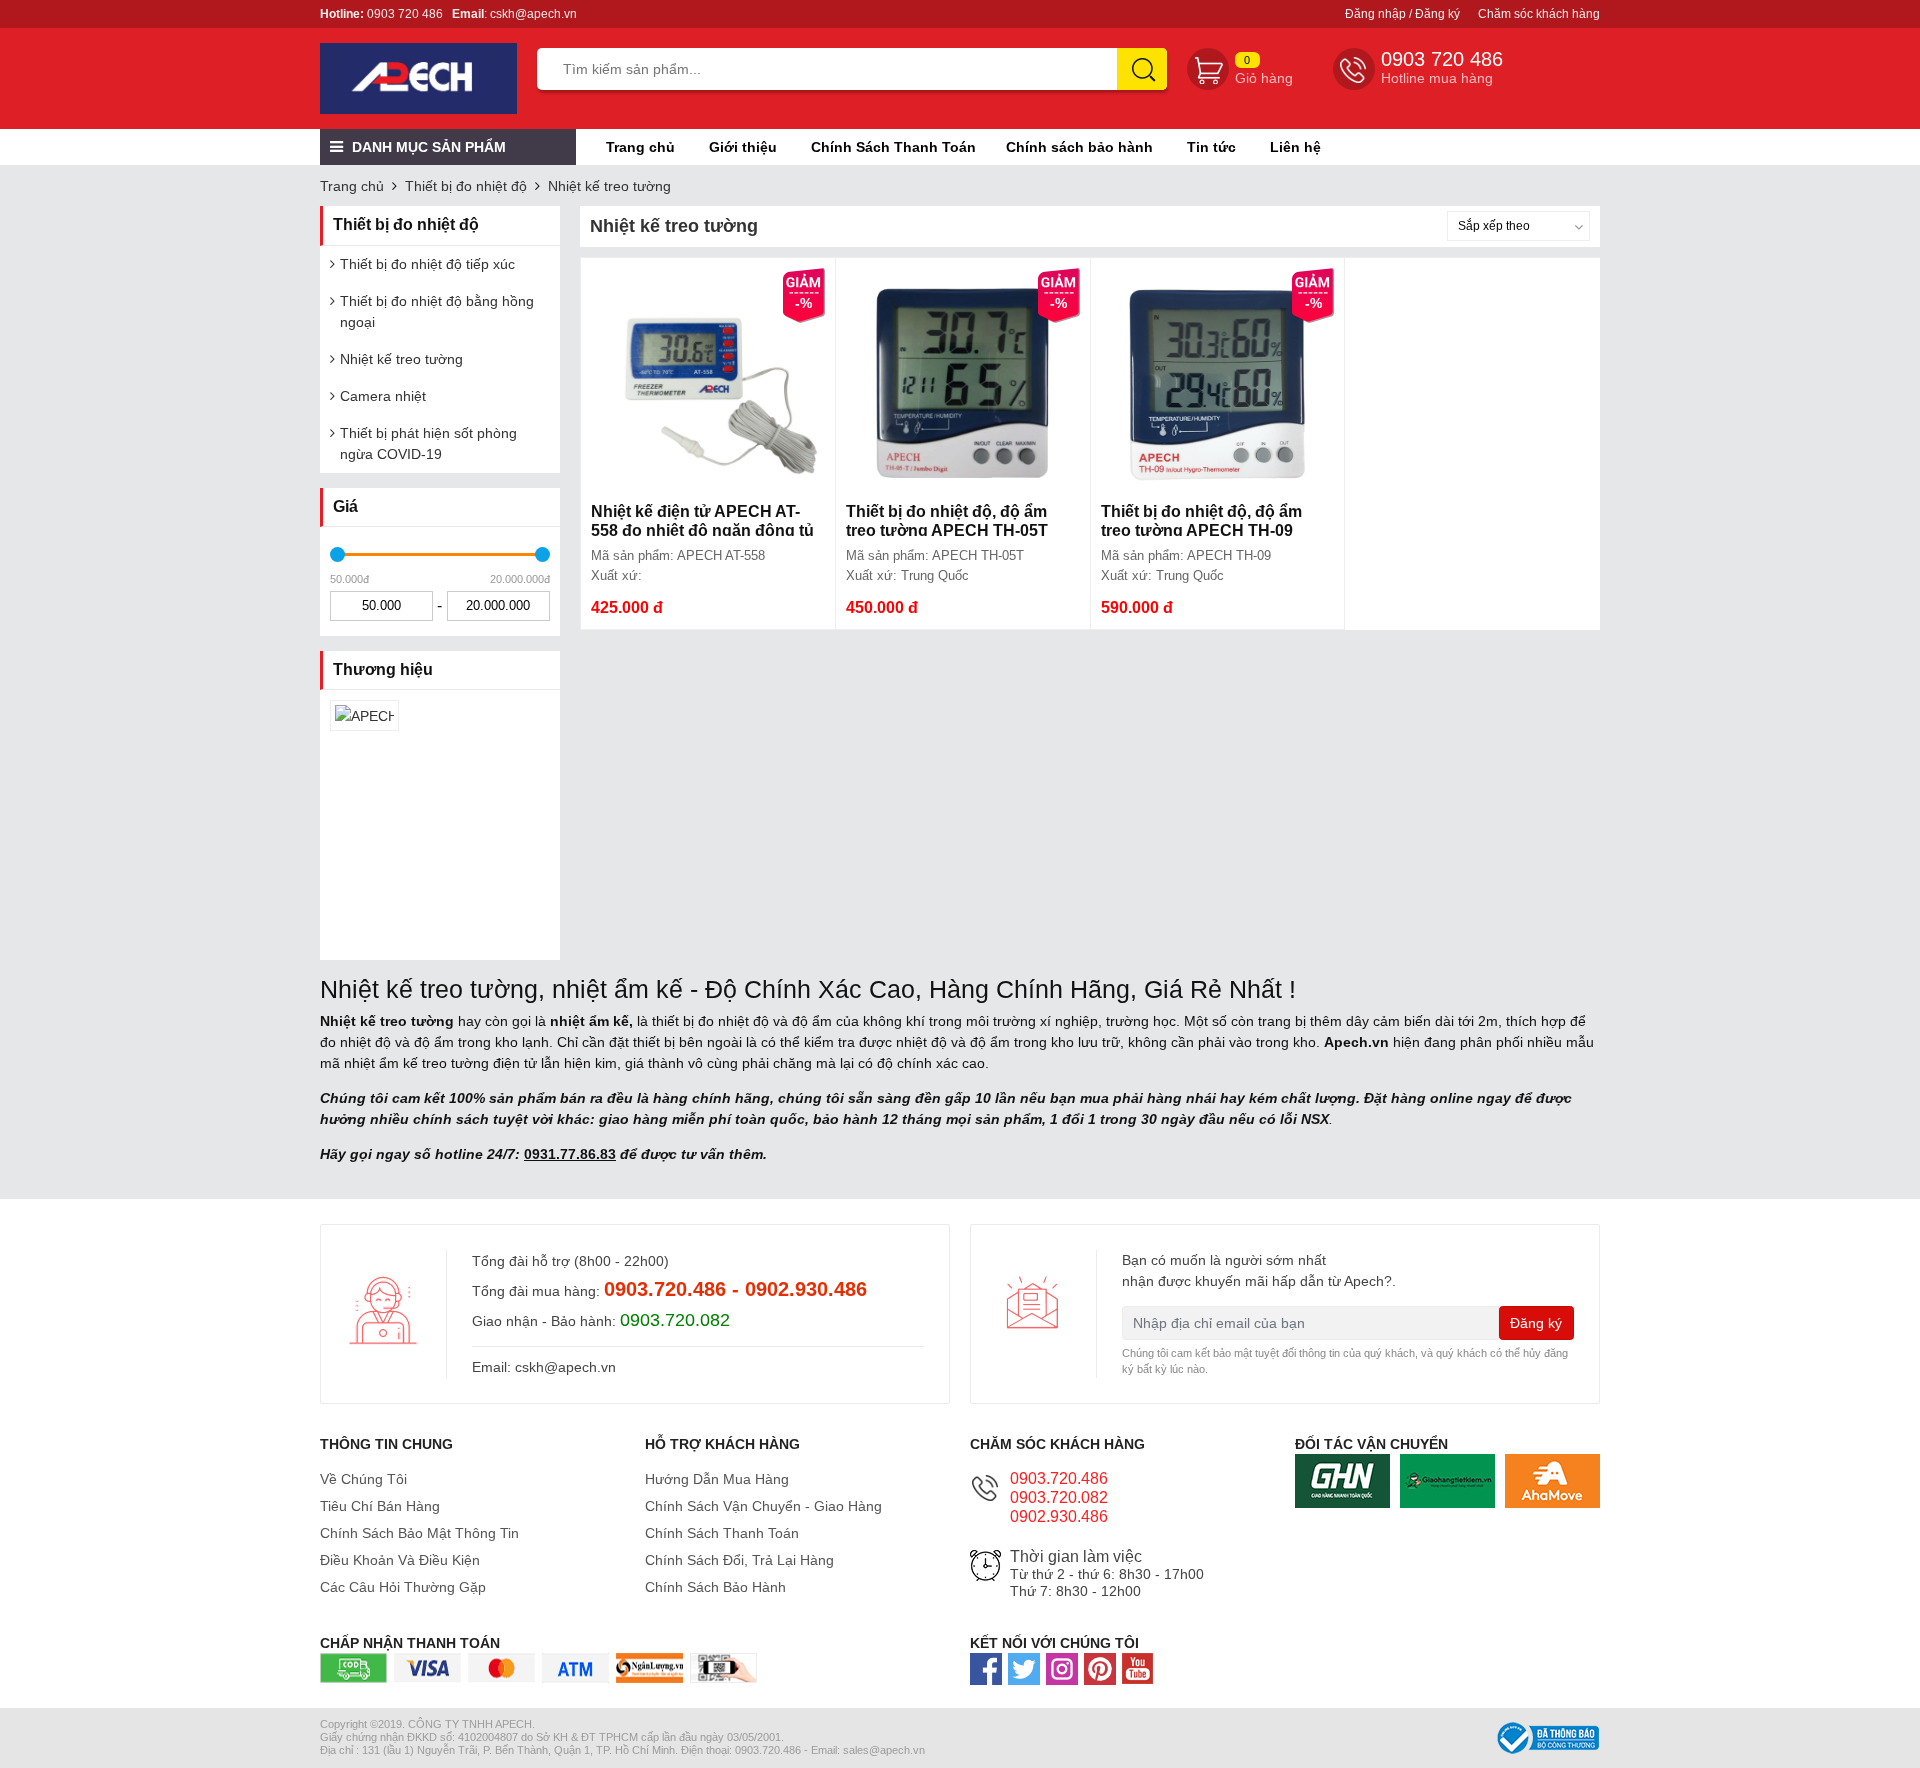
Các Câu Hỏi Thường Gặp (403, 1587)
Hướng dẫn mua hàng (717, 1479)
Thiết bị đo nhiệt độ (466, 186)
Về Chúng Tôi (363, 1479)
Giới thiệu (743, 147)
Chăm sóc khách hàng (1539, 14)
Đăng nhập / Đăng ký (1402, 14)
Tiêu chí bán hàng (380, 1506)
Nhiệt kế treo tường (609, 186)
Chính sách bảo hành (1079, 147)
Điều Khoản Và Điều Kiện (400, 1560)
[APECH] (364, 715)
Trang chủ (640, 147)
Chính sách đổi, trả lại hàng (739, 1560)
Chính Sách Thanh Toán (893, 147)
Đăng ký (1536, 1323)
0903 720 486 (405, 14)
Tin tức (1211, 147)
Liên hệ (1295, 147)
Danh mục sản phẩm (427, 147)
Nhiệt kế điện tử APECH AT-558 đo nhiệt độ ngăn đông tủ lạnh (702, 530)
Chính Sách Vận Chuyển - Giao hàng (763, 1506)
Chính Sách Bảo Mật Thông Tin (419, 1533)
